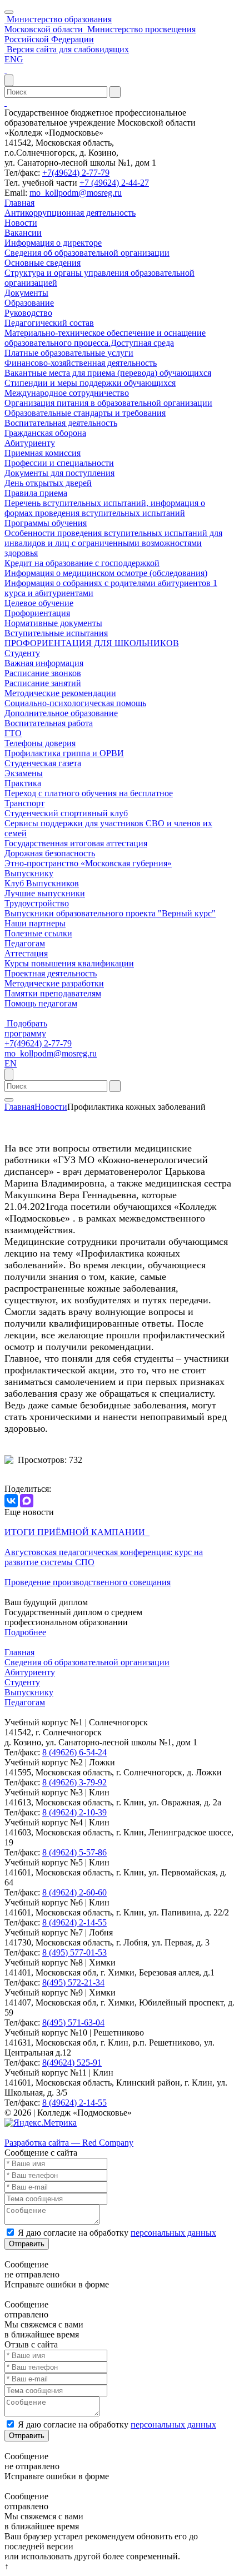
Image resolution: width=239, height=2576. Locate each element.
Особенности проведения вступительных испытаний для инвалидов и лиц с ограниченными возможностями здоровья (113, 543)
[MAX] (27, 1501)
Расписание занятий (43, 683)
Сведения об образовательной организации (87, 253)
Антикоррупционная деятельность (70, 213)
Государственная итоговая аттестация (76, 843)
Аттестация (26, 953)
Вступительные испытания (56, 633)
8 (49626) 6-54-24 (74, 1752)
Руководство (28, 313)
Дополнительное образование (61, 713)
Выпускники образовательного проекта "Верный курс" (110, 913)
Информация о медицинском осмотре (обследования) (106, 573)
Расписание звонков (43, 673)
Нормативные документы (53, 623)
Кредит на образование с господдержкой (82, 563)
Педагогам (25, 943)
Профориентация (37, 613)
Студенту (22, 653)
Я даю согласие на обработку (117, 2233)
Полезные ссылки (38, 933)
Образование (29, 303)
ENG (14, 59)
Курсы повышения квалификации (69, 963)
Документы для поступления (59, 473)
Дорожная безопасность (50, 853)
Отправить (27, 2244)
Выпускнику (29, 873)
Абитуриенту (30, 443)
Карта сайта (27, 2133)
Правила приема (36, 493)
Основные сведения (43, 263)
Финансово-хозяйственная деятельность (81, 363)
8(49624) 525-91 (72, 2063)
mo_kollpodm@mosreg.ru (76, 193)
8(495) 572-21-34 (73, 1982)
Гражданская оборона (45, 433)
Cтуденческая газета (43, 763)
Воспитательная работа (49, 723)
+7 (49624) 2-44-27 (114, 183)
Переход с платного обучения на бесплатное (89, 793)
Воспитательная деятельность (61, 423)
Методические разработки (54, 983)
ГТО (13, 733)
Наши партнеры (35, 923)
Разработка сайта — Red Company (69, 2143)
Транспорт (24, 803)
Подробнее (25, 1632)
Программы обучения (46, 523)
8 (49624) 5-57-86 (74, 1852)
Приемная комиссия (43, 453)
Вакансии (23, 233)
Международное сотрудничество (67, 393)
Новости (21, 223)
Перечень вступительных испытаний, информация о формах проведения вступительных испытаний (105, 508)
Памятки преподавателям (53, 993)
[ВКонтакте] (11, 1501)
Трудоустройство (37, 903)
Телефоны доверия (40, 743)
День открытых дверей (48, 483)
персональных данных (173, 2233)
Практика (23, 783)
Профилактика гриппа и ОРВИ (64, 753)
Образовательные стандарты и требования (85, 413)
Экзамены (24, 773)
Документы (26, 293)
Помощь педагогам (41, 1003)
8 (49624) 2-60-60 (74, 1892)
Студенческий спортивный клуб (66, 813)
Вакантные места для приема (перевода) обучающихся (108, 373)
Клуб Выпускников (42, 883)
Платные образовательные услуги (69, 353)
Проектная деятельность (51, 973)
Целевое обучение (39, 603)
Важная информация (44, 663)
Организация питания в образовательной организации (108, 403)
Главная (19, 203)
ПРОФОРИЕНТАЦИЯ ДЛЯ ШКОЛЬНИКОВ (92, 643)
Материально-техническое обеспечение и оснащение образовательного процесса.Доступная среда (105, 338)
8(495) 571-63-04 (73, 2022)
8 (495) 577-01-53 (74, 1952)
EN (11, 1063)
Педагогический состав (49, 323)
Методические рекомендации (60, 693)
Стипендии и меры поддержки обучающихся (90, 383)
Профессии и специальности (59, 463)
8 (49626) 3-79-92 (74, 1782)
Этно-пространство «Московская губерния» (88, 863)
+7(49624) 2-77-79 (76, 173)
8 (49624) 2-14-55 (74, 1922)
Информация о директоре (53, 243)
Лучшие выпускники (45, 893)
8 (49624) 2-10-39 (74, 1812)
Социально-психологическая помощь (75, 703)
